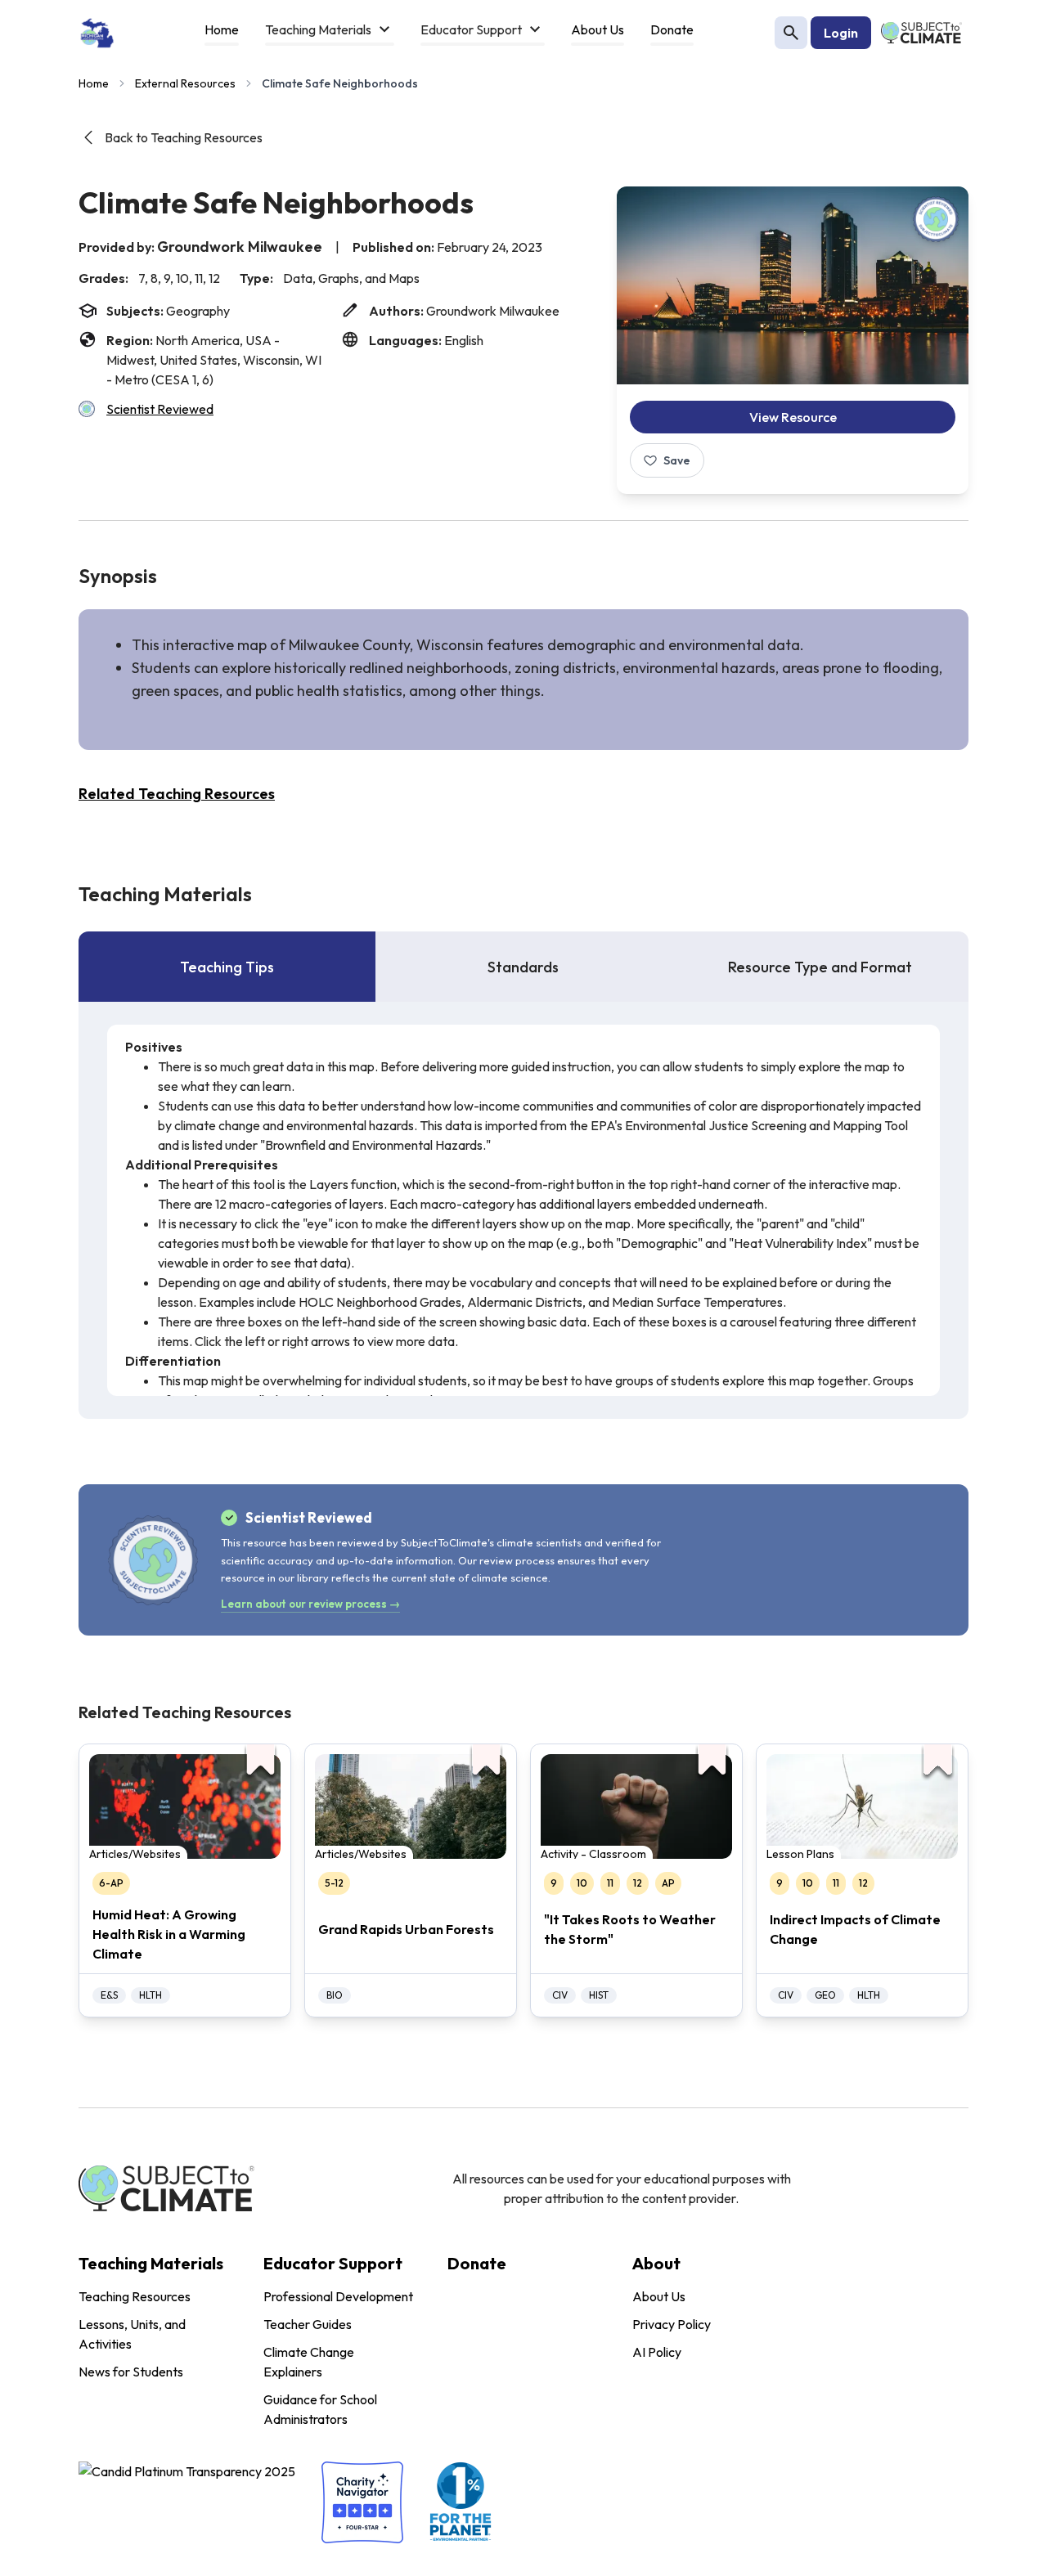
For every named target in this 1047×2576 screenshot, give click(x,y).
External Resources (185, 83)
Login (841, 33)
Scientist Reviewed (160, 409)
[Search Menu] (791, 33)
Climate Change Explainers (309, 2362)
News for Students (131, 2372)
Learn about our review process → (310, 1604)
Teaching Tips (227, 967)
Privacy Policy (672, 2324)
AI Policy (657, 2352)
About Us (659, 2296)
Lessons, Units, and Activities (132, 2334)
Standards (523, 967)
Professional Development (338, 2296)
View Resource (793, 417)
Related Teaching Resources (177, 794)
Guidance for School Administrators (320, 2409)
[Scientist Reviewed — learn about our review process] (936, 219)
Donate (477, 2263)
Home (94, 83)
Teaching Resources (135, 2296)
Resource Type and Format (820, 967)
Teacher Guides (308, 2324)
